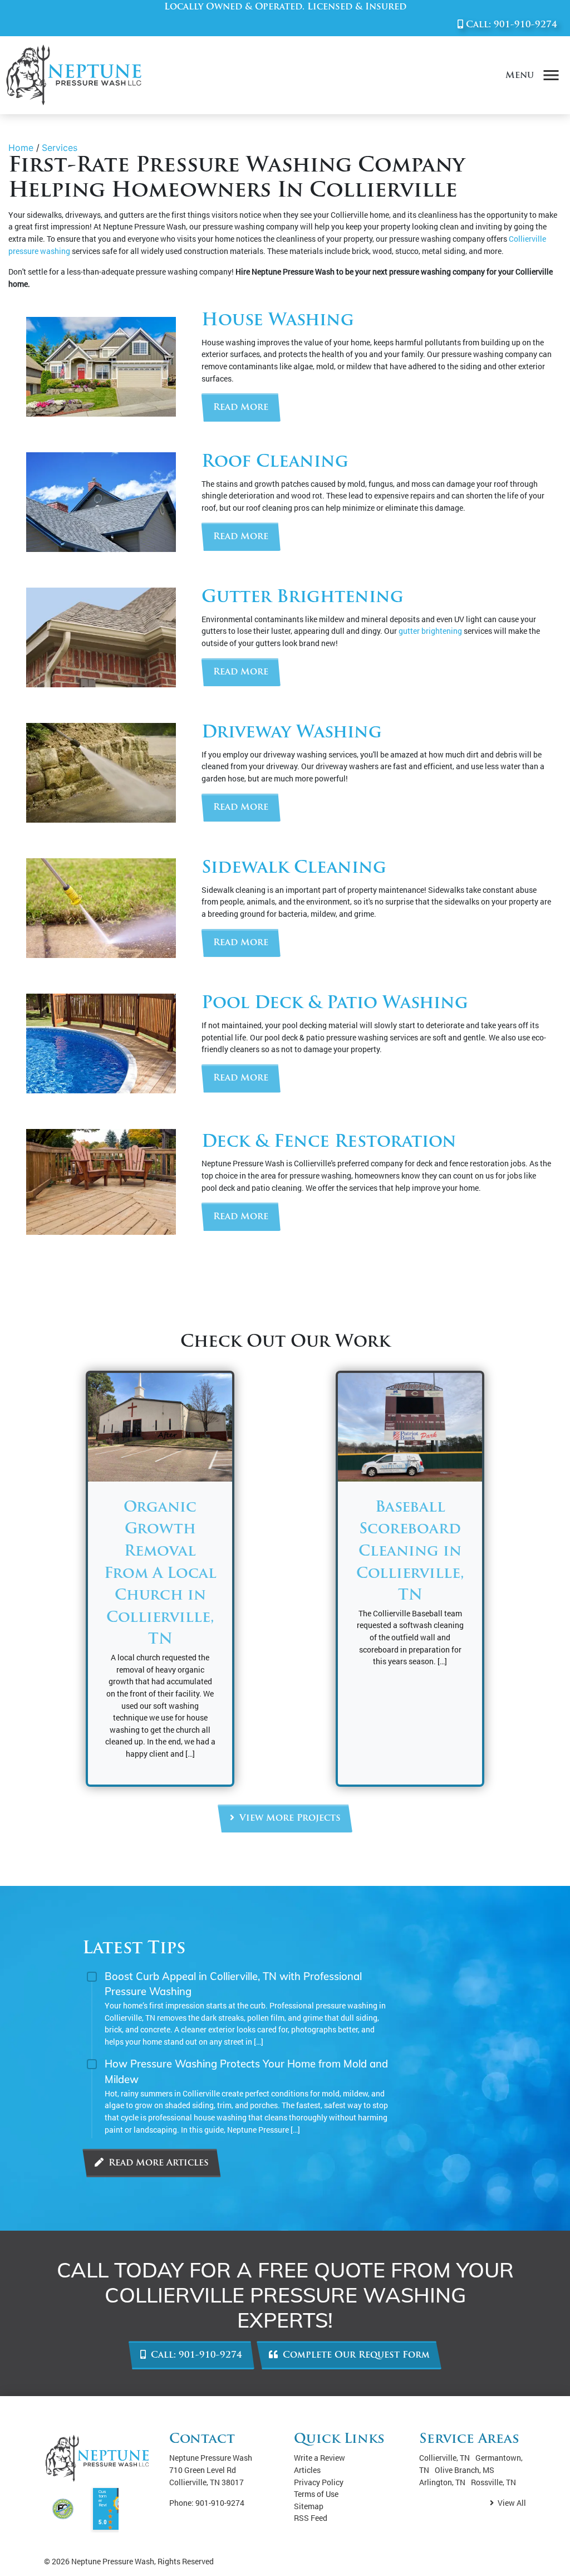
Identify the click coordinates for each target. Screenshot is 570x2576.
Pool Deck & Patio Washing (335, 1004)
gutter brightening (430, 631)
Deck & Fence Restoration (329, 1143)
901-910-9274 (525, 25)
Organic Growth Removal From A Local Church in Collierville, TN (160, 1574)
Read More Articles (157, 2163)
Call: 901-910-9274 (195, 2355)
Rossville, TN (493, 2482)
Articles (307, 2470)
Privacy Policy (319, 2482)
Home (21, 148)
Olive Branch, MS (465, 2470)
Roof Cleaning (275, 463)
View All (511, 2503)
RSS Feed (311, 2518)
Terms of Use (316, 2494)
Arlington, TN (442, 2482)
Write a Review (320, 2458)
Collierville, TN (444, 2458)
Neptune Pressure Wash (113, 2561)
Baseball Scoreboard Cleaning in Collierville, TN (410, 1552)
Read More (241, 408)
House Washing (278, 321)
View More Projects (289, 1819)
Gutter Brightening (303, 598)
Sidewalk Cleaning (294, 869)
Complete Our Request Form (355, 2355)
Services (60, 148)
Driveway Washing (292, 733)
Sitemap (309, 2506)
